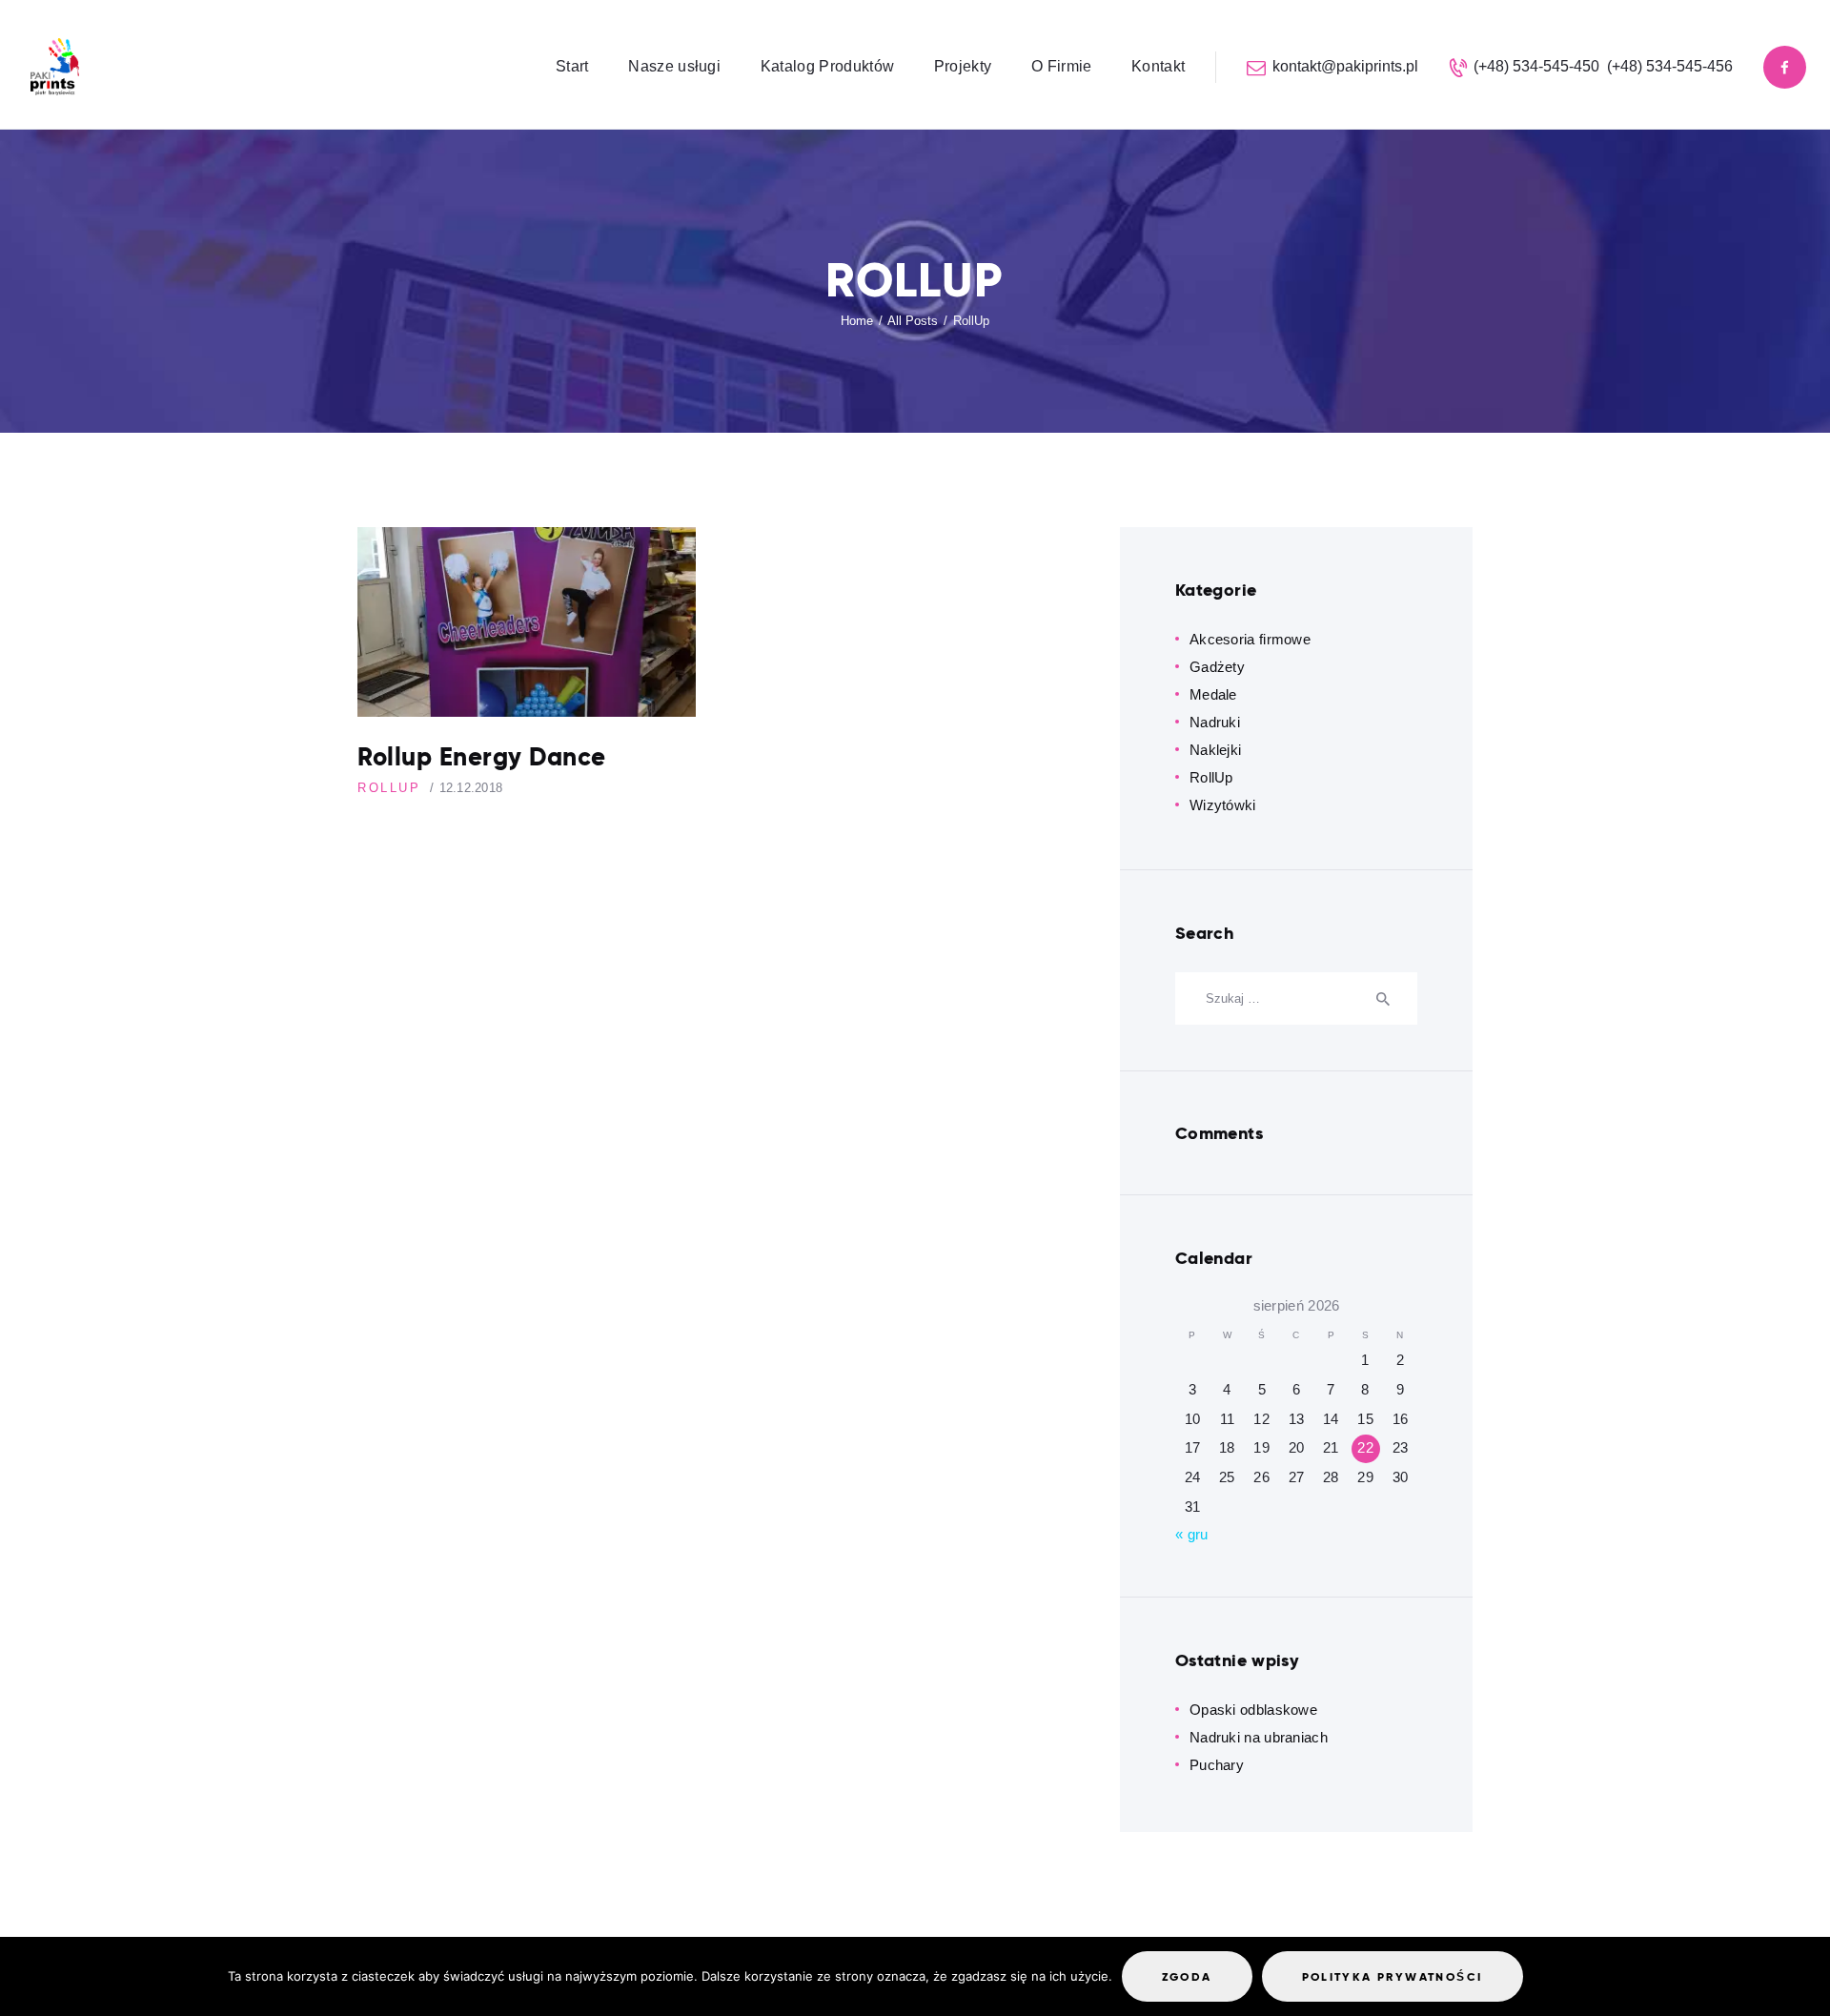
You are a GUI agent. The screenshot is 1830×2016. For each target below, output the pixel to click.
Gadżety (1217, 667)
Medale (1213, 694)
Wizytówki (1223, 805)
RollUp (389, 788)
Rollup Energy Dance (482, 758)
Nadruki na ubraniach (1259, 1737)
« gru (1192, 1534)
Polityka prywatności (1393, 1976)
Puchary (1217, 1765)
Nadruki (1215, 722)
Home (857, 321)
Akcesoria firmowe (1250, 639)
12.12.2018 (471, 788)
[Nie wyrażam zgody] (1549, 1980)
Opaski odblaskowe (1253, 1710)
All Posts (913, 321)
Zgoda (1187, 1976)
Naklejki (1215, 750)
